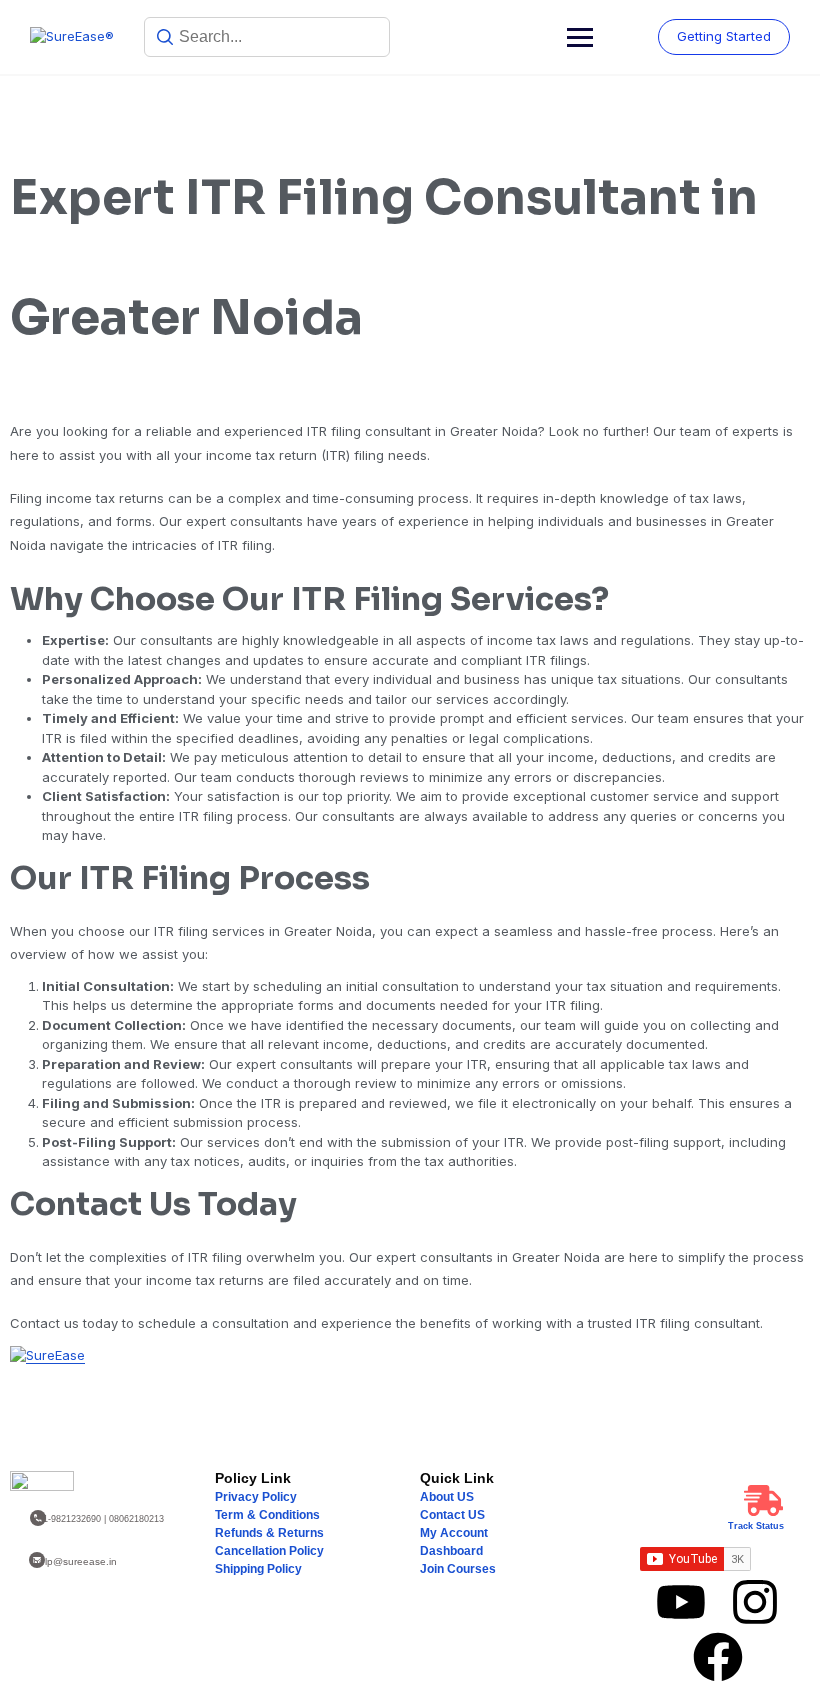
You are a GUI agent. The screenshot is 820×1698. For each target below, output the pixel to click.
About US (447, 1497)
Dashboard (451, 1551)
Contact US (452, 1515)
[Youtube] (681, 1602)
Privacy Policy (256, 1497)
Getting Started (724, 36)
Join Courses (458, 1569)
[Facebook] (718, 1657)
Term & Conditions (267, 1515)
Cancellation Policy (269, 1551)
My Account (454, 1533)
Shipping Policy (258, 1569)
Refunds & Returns (269, 1533)
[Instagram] (755, 1602)
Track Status (756, 1526)
